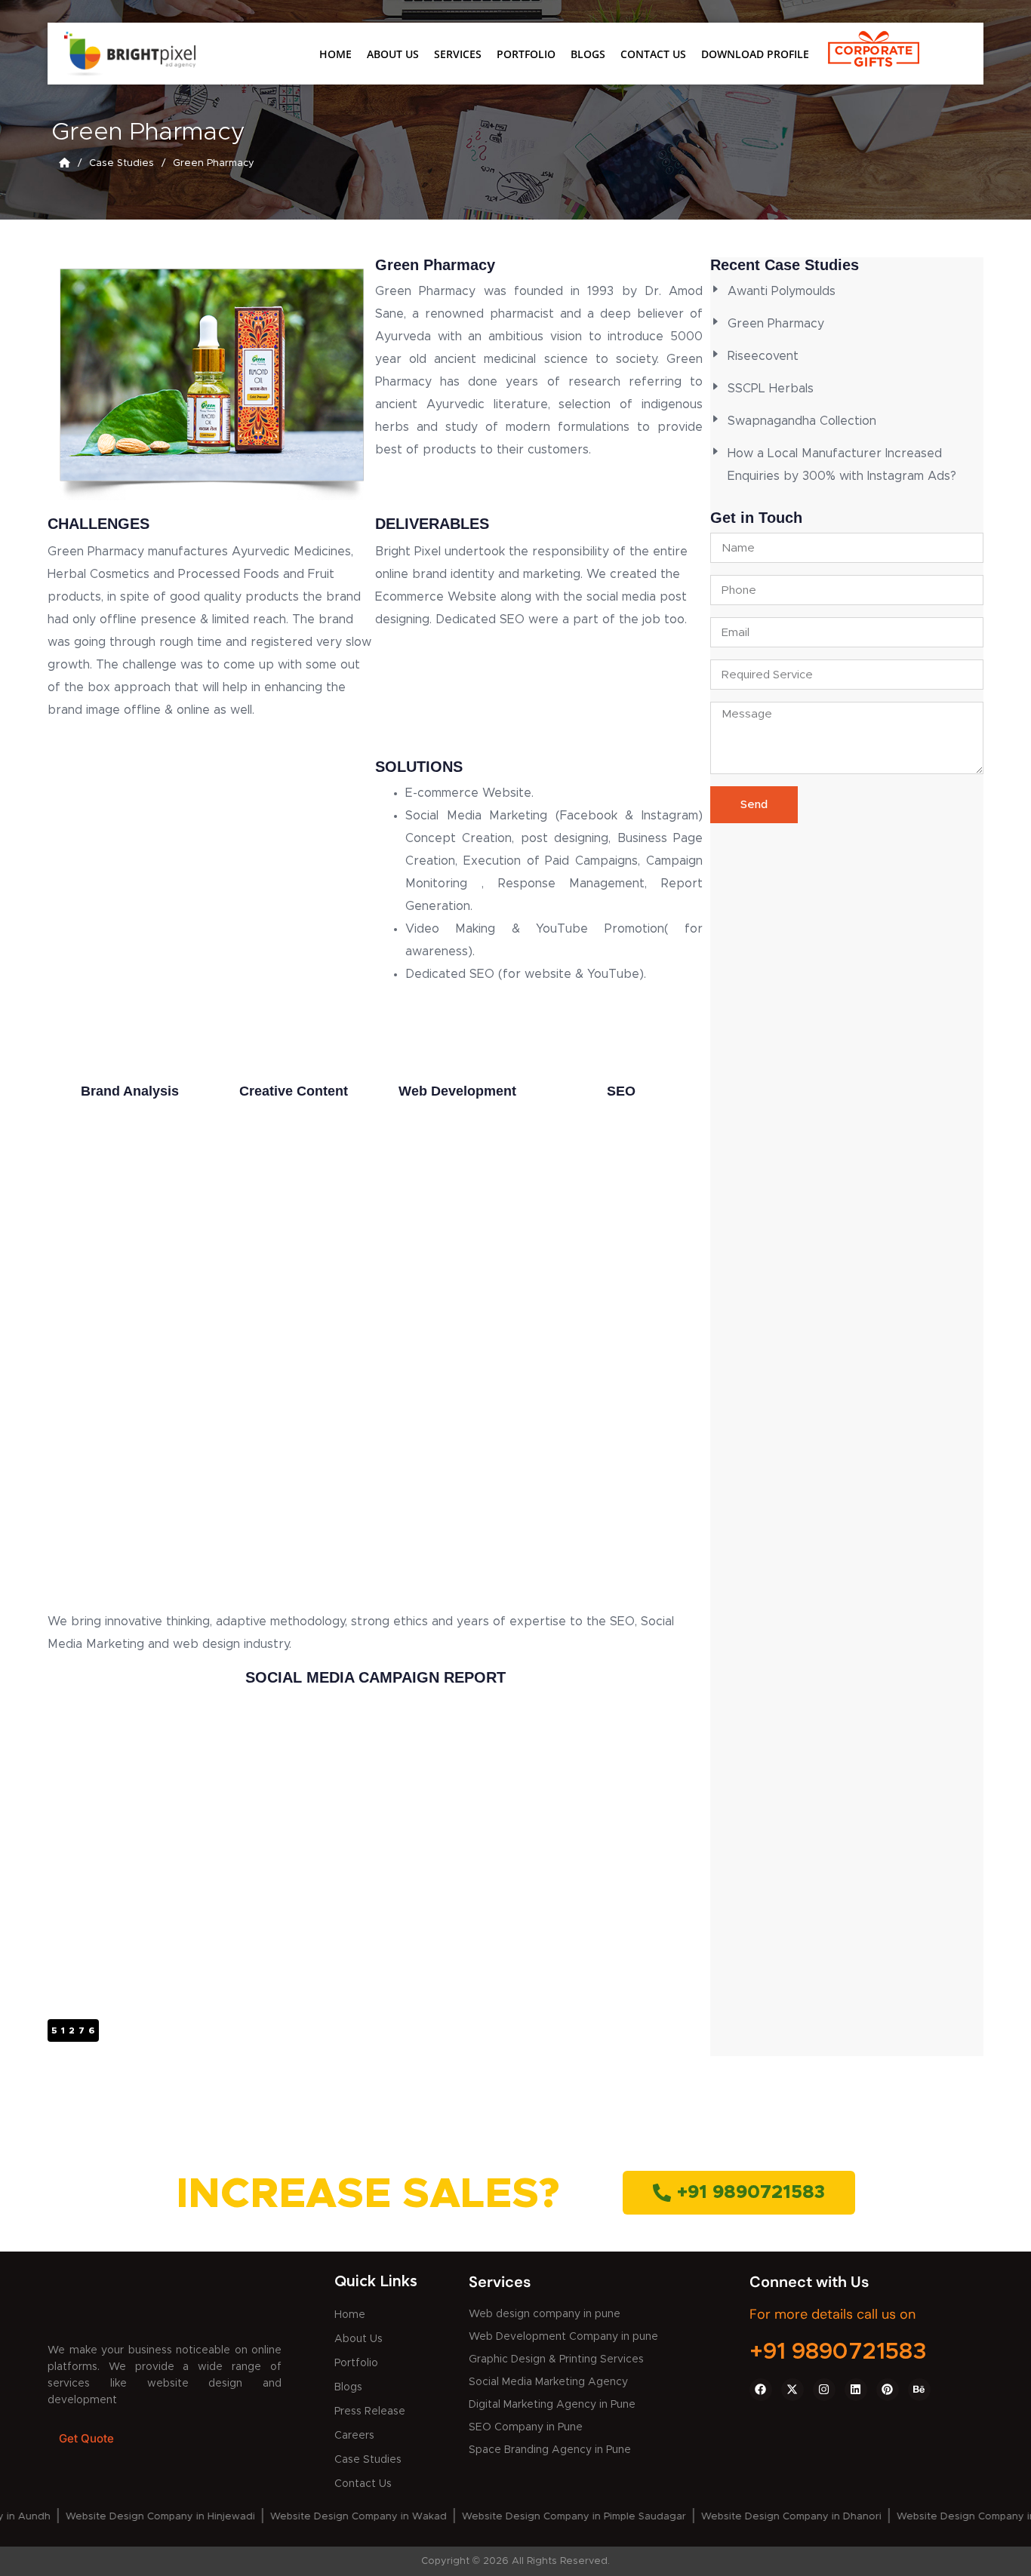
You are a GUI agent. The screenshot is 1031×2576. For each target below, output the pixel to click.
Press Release (370, 2412)
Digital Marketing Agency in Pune (552, 2405)
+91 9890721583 (838, 2352)
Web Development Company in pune (563, 2337)
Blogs (588, 54)
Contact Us (653, 54)
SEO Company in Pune (526, 2427)
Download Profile (755, 54)
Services (458, 54)
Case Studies (368, 2460)
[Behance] (919, 2390)
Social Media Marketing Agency (548, 2382)
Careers (354, 2436)
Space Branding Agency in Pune (550, 2450)
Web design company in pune (545, 2314)
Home (335, 54)
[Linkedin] (856, 2390)
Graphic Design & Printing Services (556, 2359)
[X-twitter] (792, 2390)
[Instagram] (824, 2390)
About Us (393, 54)
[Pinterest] (888, 2390)
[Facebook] (761, 2390)
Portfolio (526, 54)
